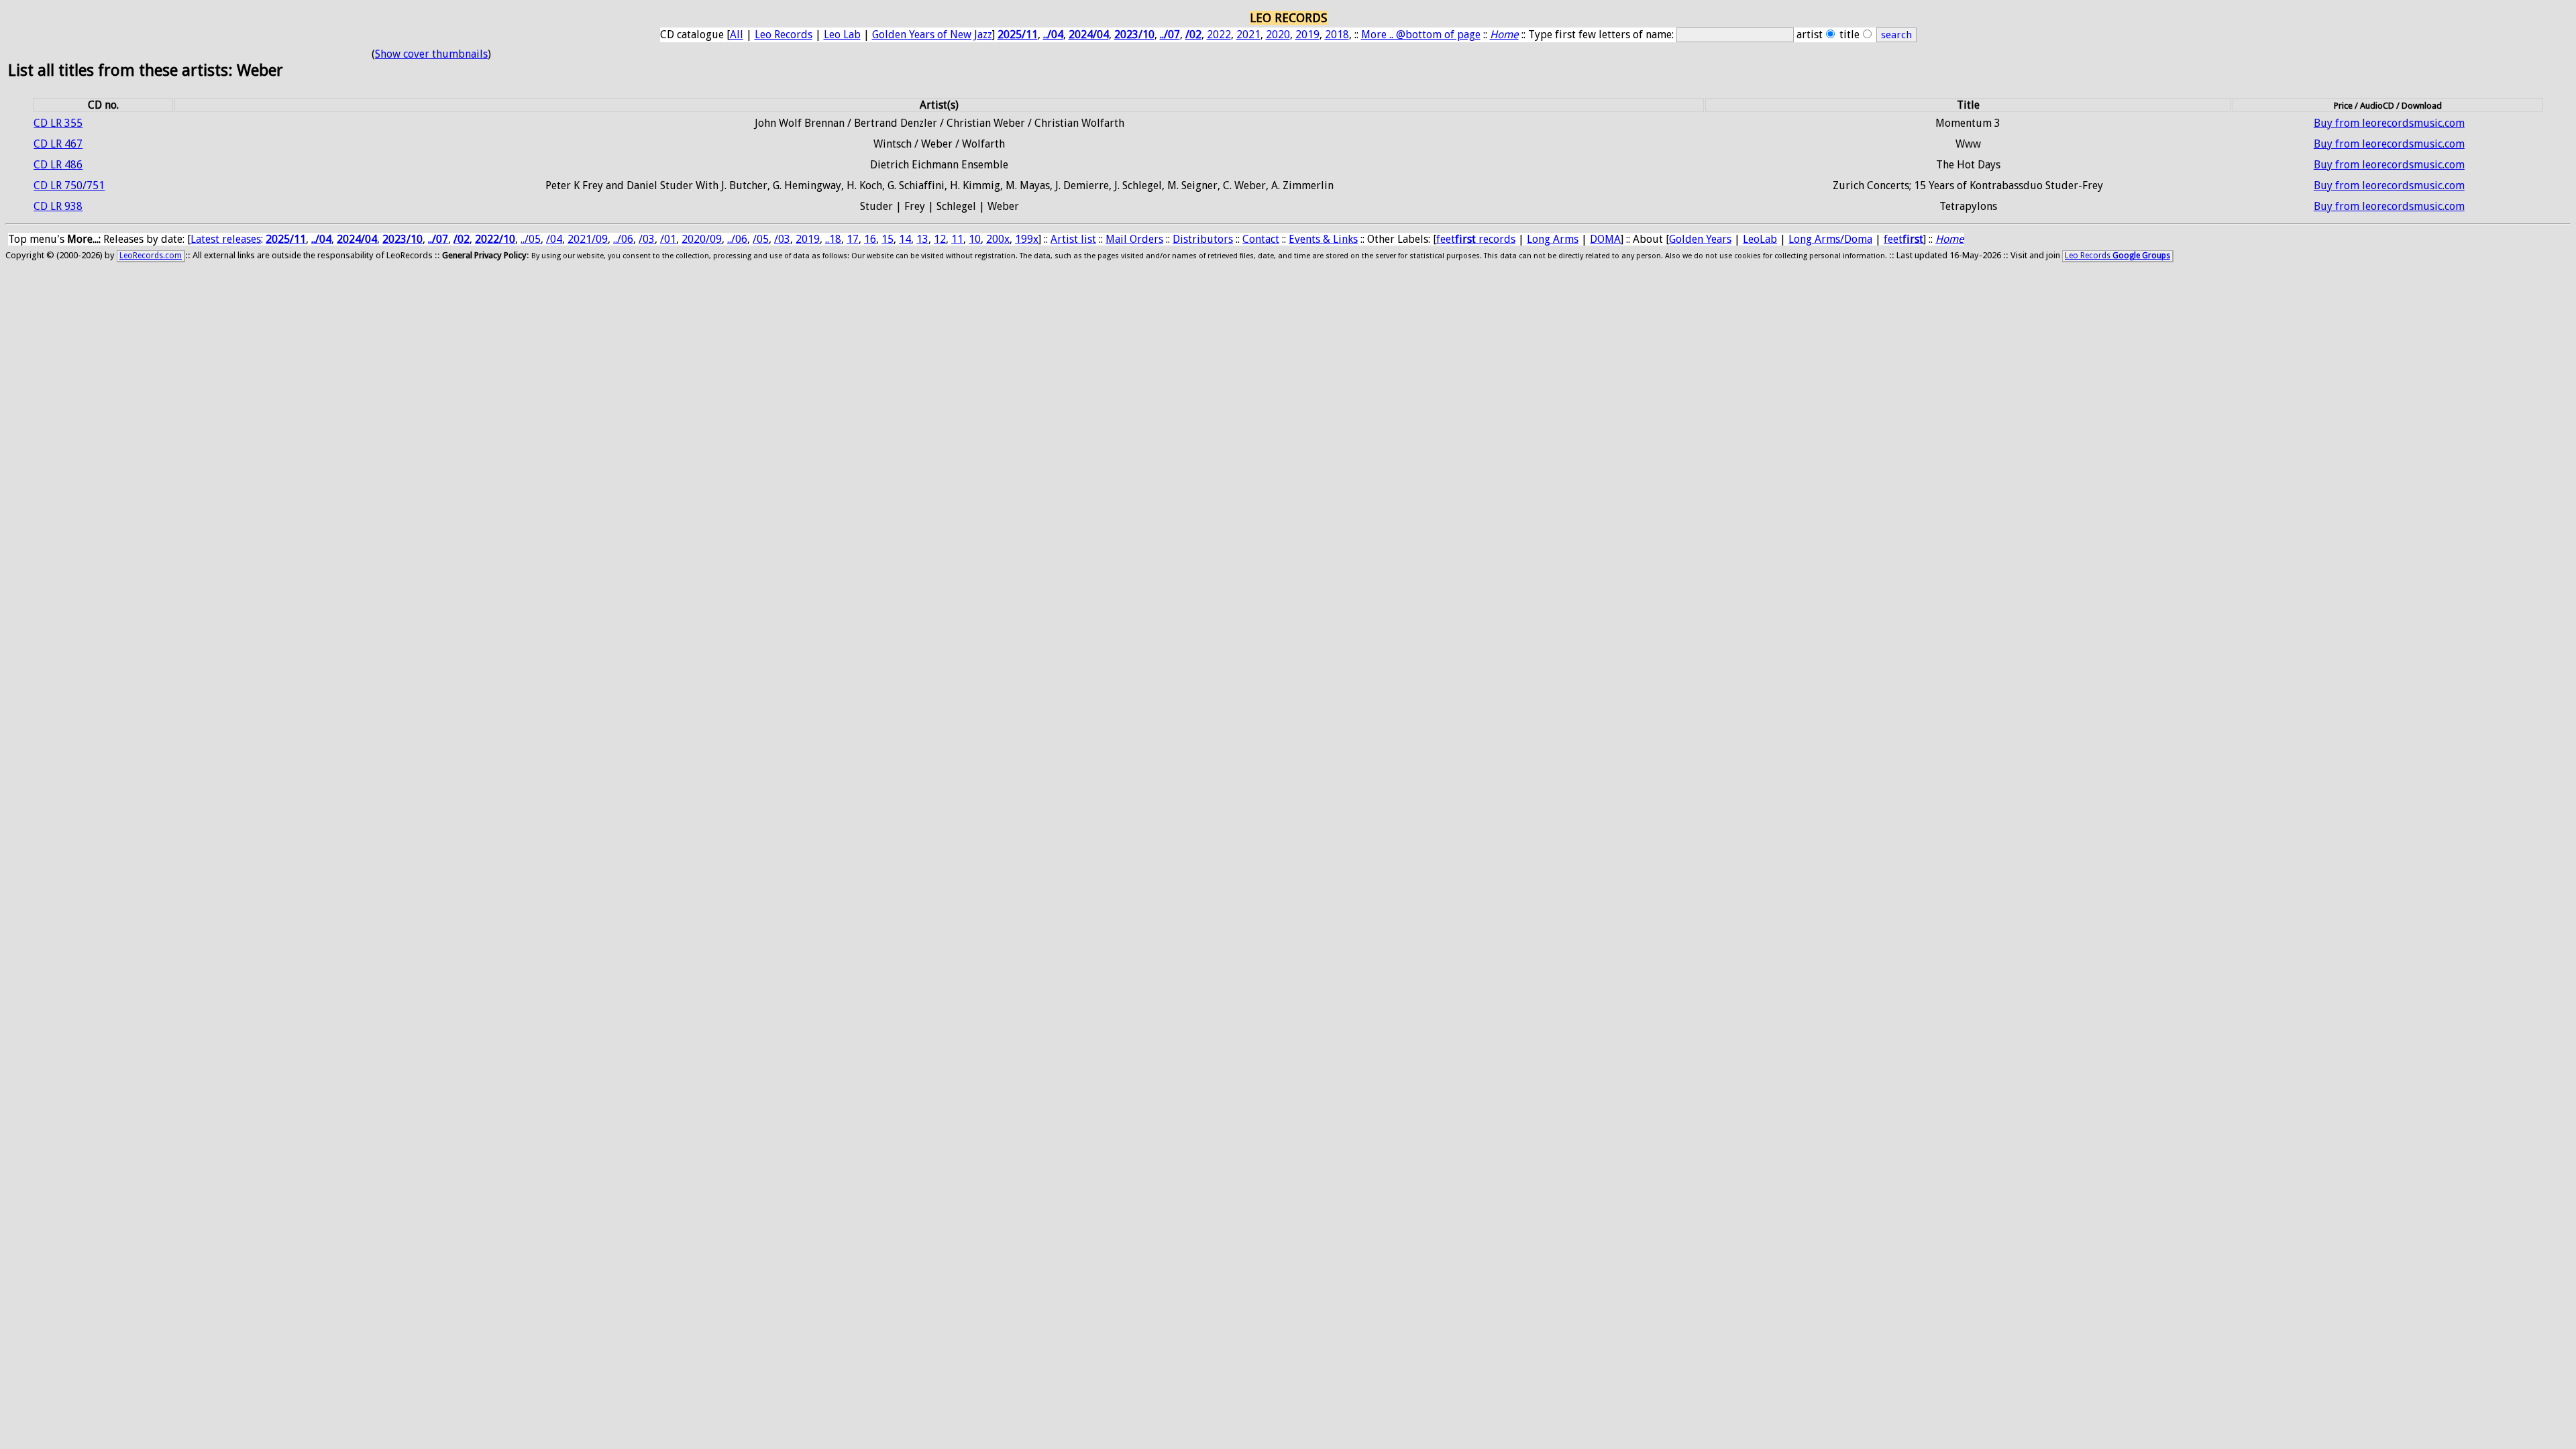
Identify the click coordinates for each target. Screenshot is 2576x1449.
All (737, 35)
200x (998, 239)
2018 (1337, 35)
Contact (1261, 239)
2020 (1278, 35)
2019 (1307, 35)
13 (922, 239)
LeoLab (1760, 239)
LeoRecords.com (151, 256)
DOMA (1605, 239)
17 (853, 239)
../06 (623, 239)
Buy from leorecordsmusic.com (2389, 123)
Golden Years (1700, 239)
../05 (531, 239)
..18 (833, 239)
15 (888, 239)
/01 (668, 239)
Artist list (1073, 239)
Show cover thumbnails (431, 54)
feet (1903, 239)
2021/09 (588, 239)
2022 (1219, 35)
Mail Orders (1134, 239)
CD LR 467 (58, 144)
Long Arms (1553, 239)
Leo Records (784, 35)
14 (905, 239)
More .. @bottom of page (1421, 35)
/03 (647, 239)
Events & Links (1323, 239)
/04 (554, 239)
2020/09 (702, 239)
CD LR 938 (58, 206)
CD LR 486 (58, 165)
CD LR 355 (58, 123)
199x (1027, 239)
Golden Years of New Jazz (932, 35)
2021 (1248, 35)
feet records (1476, 239)
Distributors (1203, 239)
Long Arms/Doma (1830, 239)
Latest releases (226, 239)
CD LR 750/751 (69, 185)
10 (975, 239)
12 (940, 239)
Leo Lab (842, 35)
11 (957, 239)
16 (870, 239)
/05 (761, 239)
